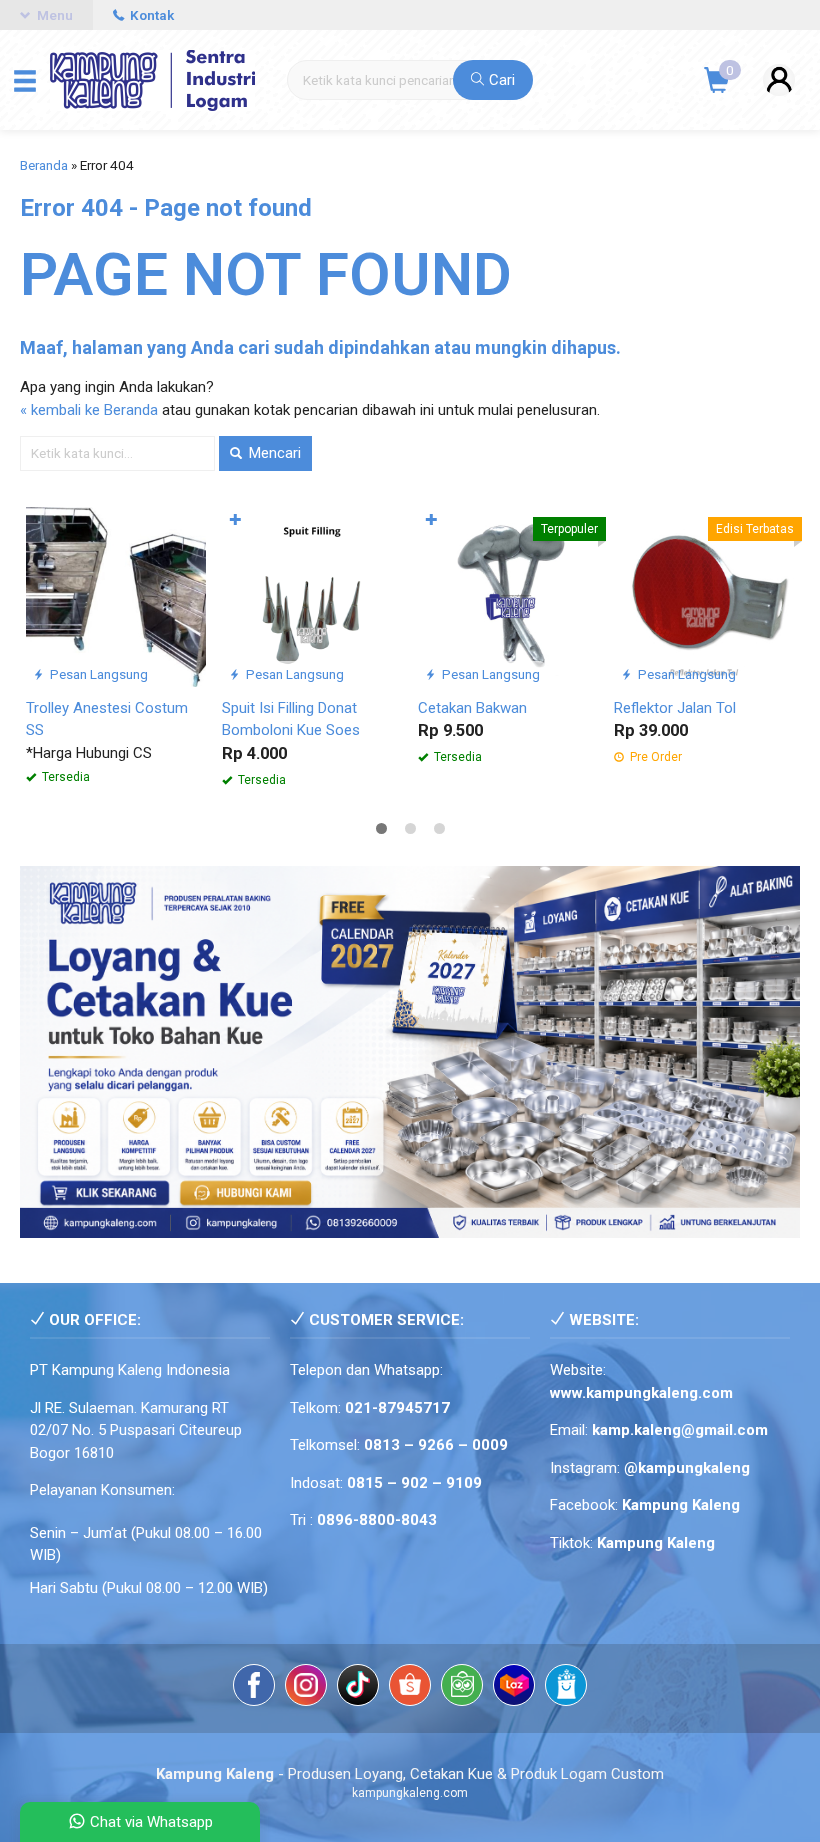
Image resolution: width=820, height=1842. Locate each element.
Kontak (150, 15)
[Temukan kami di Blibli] (566, 1688)
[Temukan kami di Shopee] (410, 1688)
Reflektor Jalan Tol (675, 708)
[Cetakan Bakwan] (508, 596)
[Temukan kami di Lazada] (514, 1688)
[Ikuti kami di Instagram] (306, 1688)
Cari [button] (500, 80)
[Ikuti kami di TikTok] (358, 1688)
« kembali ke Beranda (89, 410)
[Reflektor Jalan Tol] (704, 596)
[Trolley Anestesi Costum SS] (116, 596)
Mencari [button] (273, 453)
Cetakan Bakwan (472, 708)
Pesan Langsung (97, 674)
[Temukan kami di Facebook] (254, 1688)
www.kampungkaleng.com (641, 1393)
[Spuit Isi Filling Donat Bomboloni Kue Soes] (312, 596)
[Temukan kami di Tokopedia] (462, 1688)
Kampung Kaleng (656, 1543)
